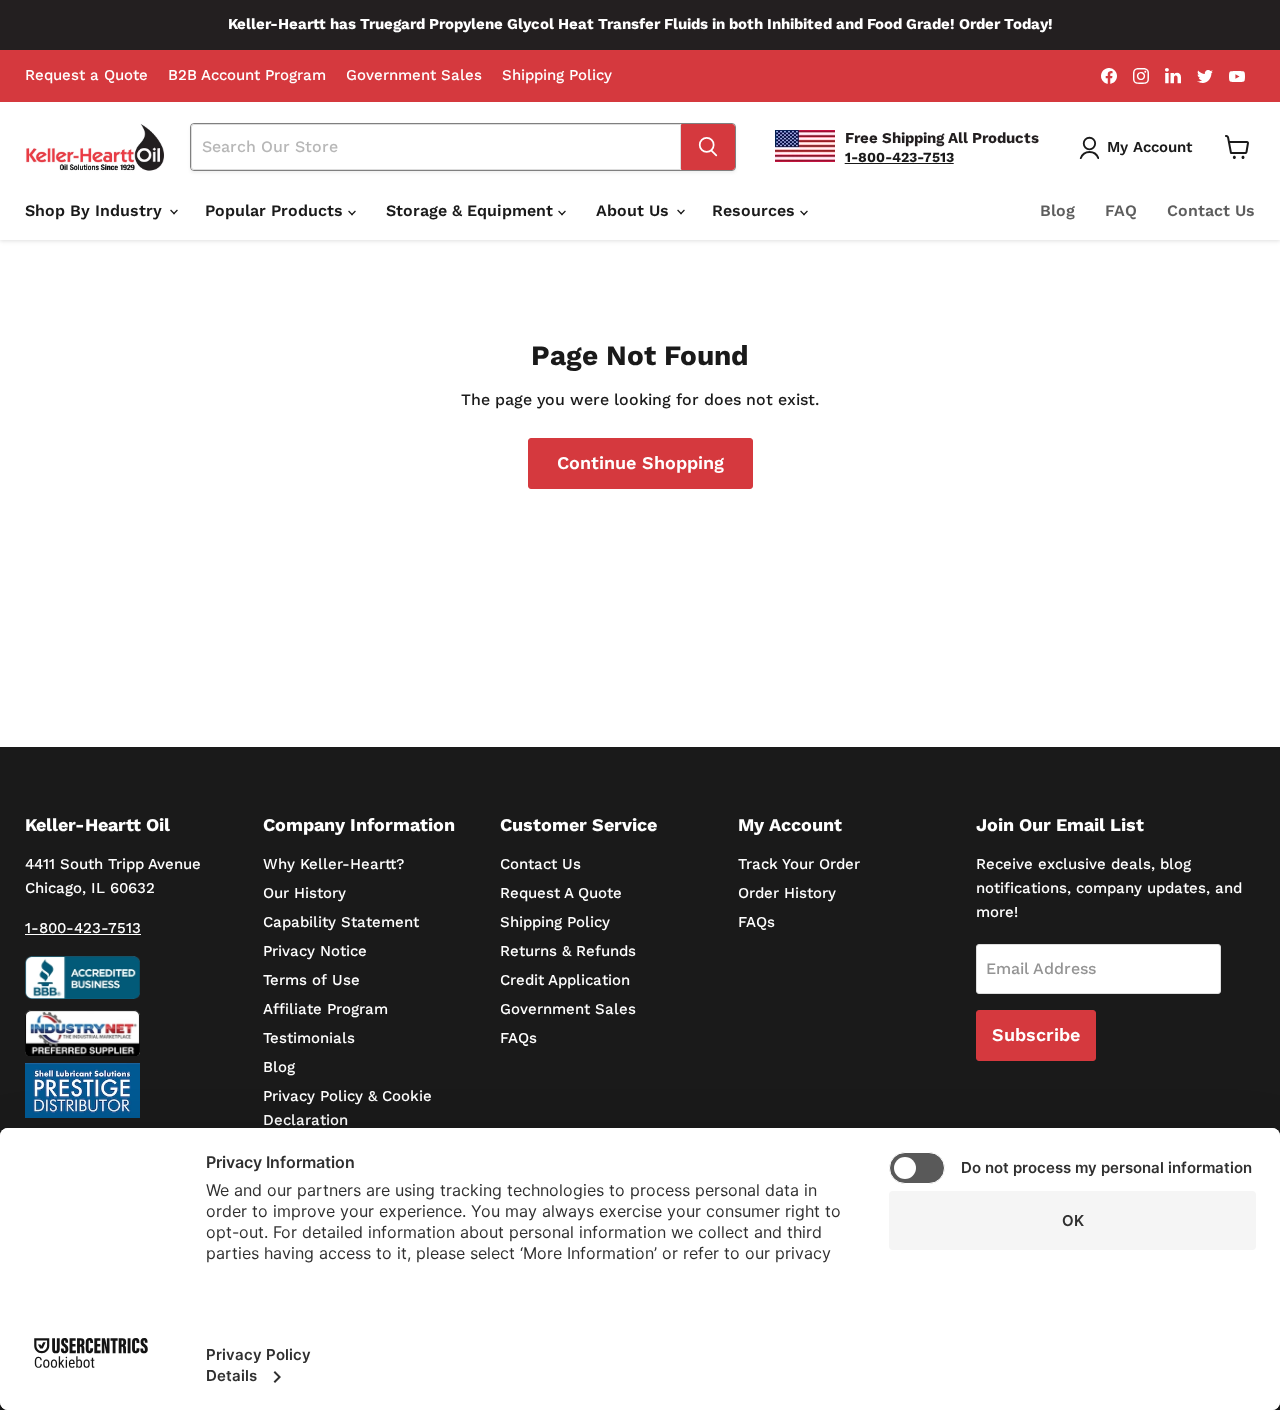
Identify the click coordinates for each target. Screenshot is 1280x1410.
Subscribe (1036, 1034)
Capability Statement (341, 922)
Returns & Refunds (568, 951)
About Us (635, 210)
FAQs (518, 1038)
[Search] (708, 147)
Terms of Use (311, 980)
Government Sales (414, 75)
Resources (756, 210)
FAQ (1121, 210)
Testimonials (309, 1038)
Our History (304, 893)
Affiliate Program (325, 1009)
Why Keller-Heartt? (333, 864)
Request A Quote (561, 893)
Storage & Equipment (472, 210)
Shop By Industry (96, 210)
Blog (1057, 210)
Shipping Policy (557, 75)
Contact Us (1211, 210)
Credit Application (565, 980)
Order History (787, 893)
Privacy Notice (315, 951)
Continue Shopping (640, 462)
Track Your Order (799, 864)
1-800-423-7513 (83, 928)
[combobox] (436, 147)
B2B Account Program (247, 75)
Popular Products (276, 210)
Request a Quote (86, 75)
